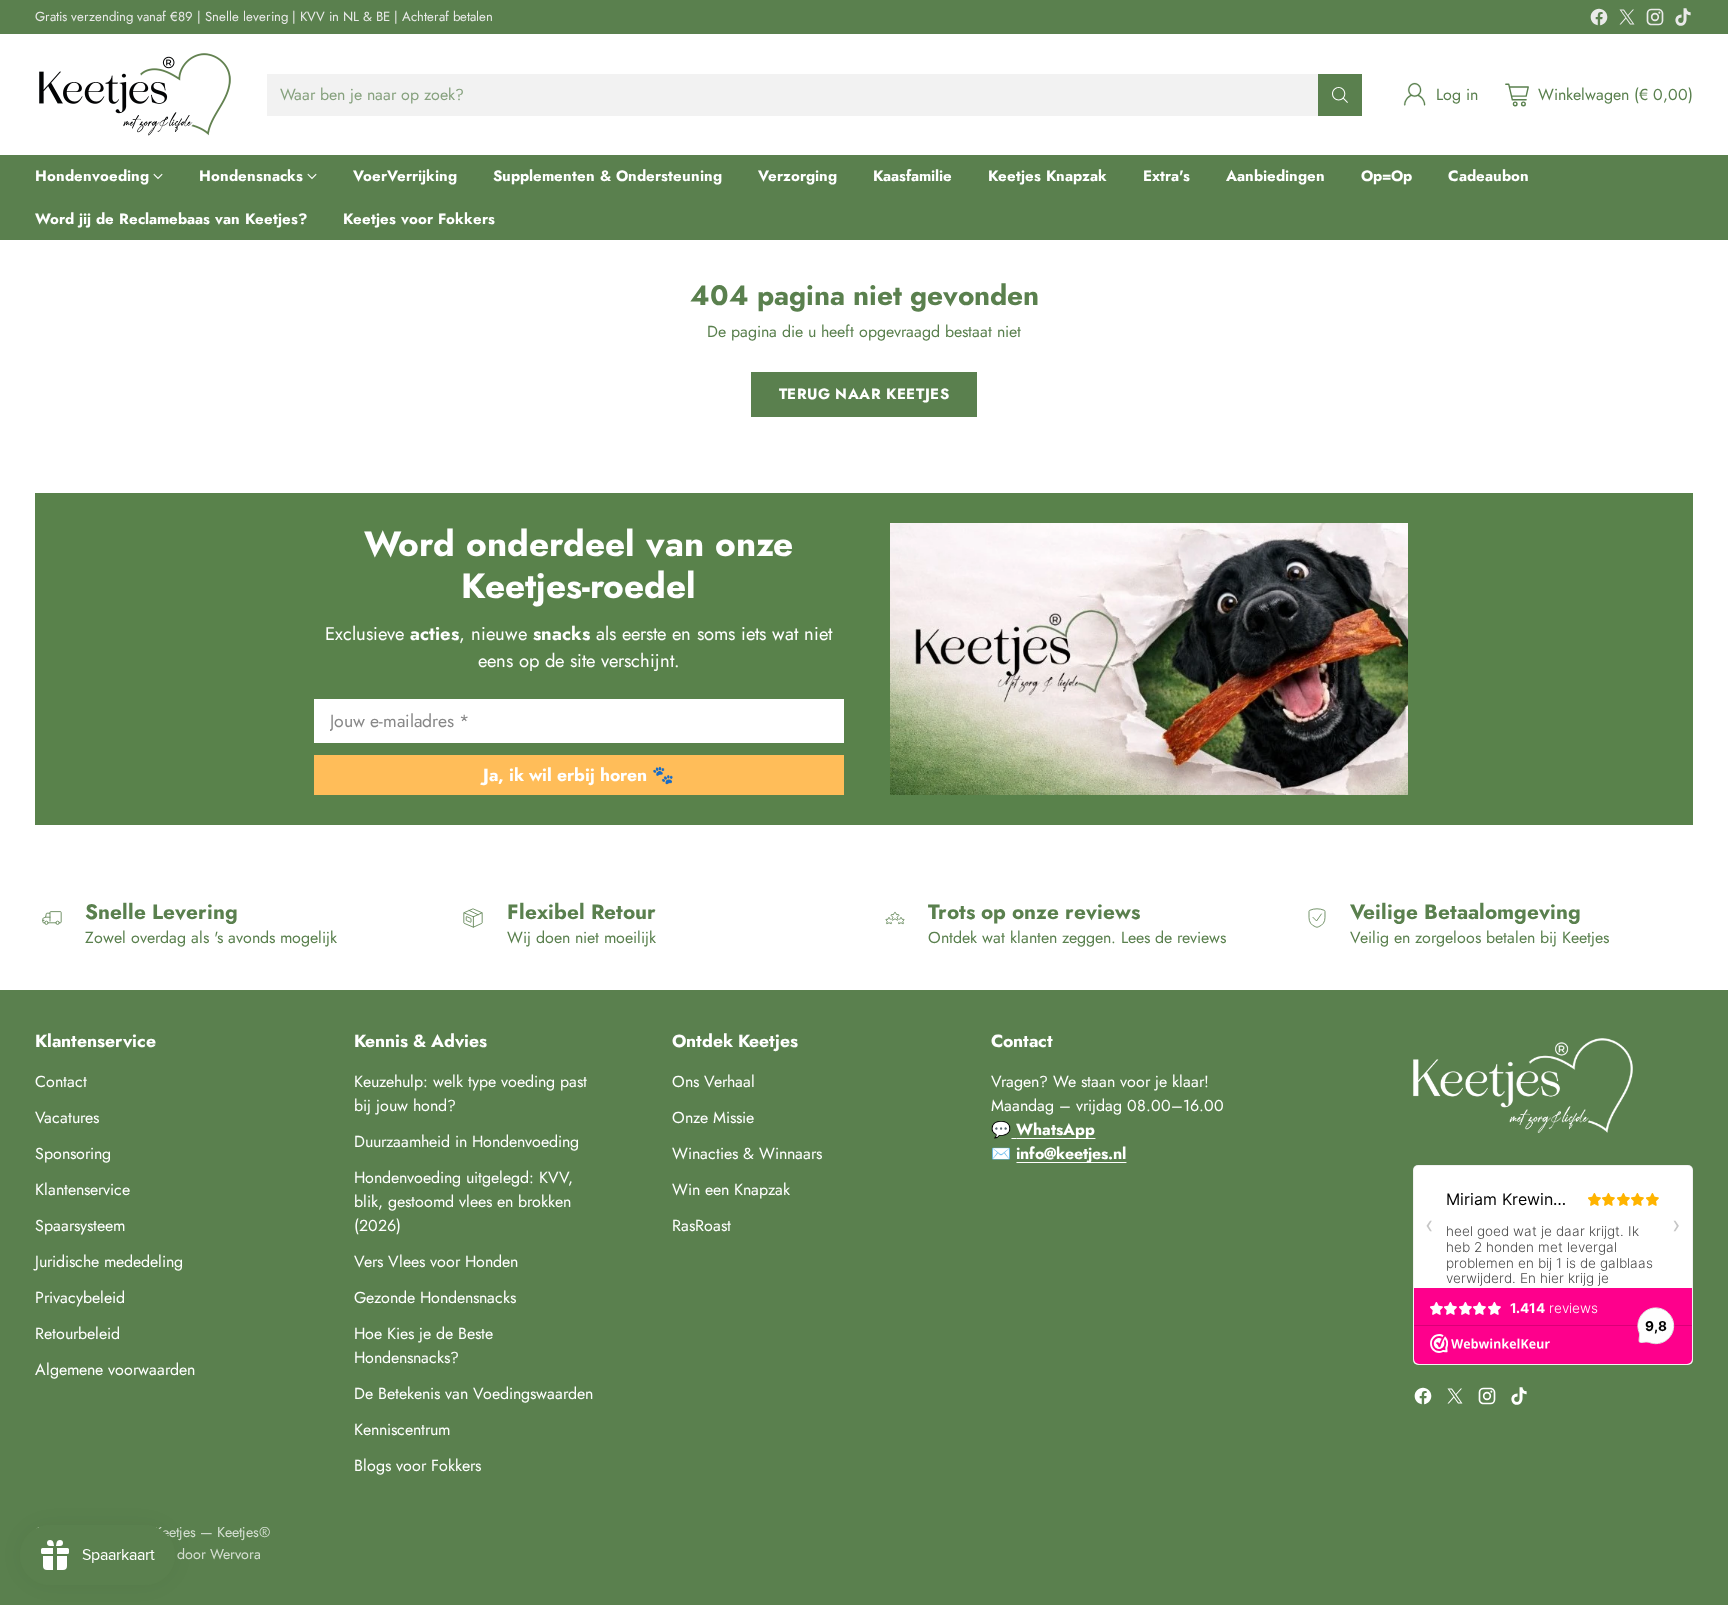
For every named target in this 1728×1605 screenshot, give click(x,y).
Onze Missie (713, 1117)
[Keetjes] (135, 94)
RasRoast (701, 1225)
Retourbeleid (77, 1333)
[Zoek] (1340, 95)
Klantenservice (82, 1189)
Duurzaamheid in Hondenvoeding (466, 1141)
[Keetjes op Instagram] (1655, 20)
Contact (61, 1081)
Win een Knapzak (731, 1189)
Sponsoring (73, 1153)
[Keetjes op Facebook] (1599, 20)
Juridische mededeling (109, 1261)
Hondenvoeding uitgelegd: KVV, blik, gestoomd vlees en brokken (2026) (463, 1201)
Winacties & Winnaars (747, 1153)
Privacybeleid (80, 1297)
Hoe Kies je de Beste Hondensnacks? (423, 1345)
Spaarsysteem (80, 1225)
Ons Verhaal (713, 1081)
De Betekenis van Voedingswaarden (473, 1393)
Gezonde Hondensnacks (435, 1297)
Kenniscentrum (402, 1429)
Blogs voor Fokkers (417, 1465)
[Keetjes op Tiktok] (1683, 20)
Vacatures (67, 1117)
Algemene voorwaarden (115, 1369)
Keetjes (175, 1532)
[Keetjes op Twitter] (1627, 20)
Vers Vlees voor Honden (436, 1261)
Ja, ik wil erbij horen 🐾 (578, 775)
